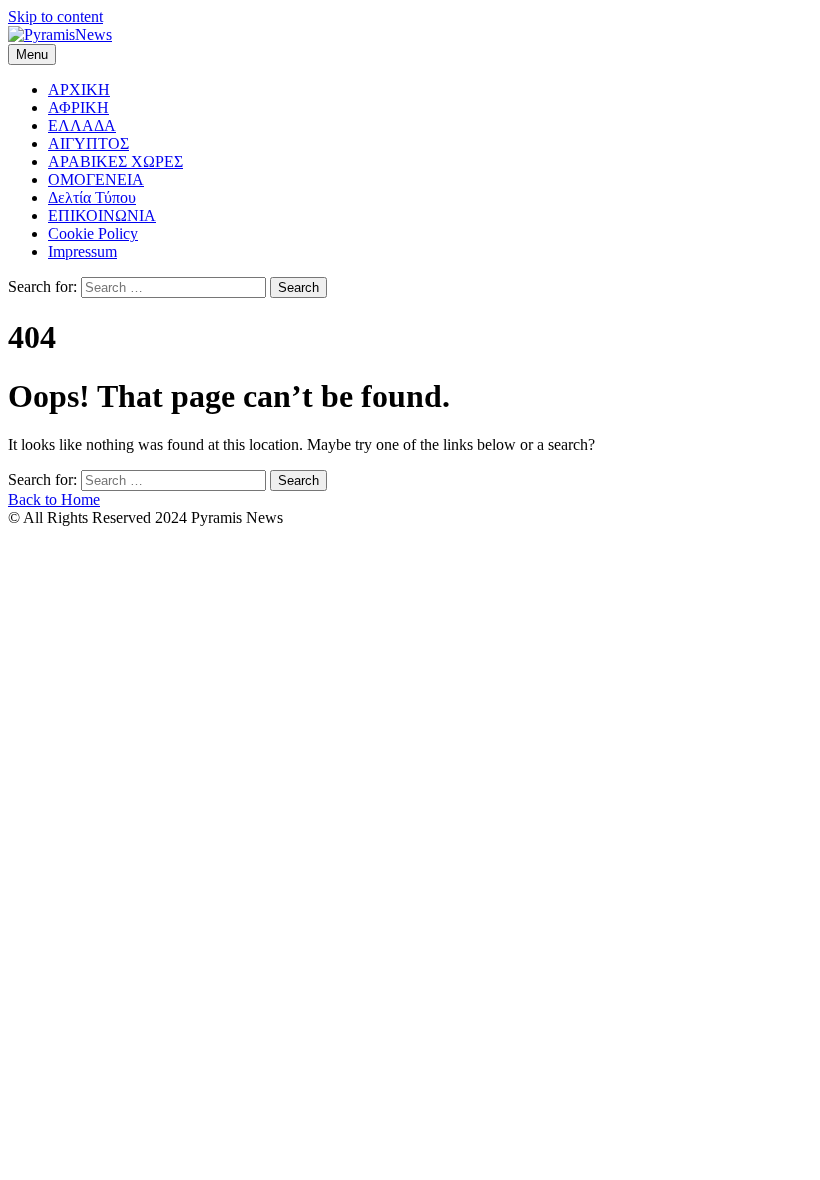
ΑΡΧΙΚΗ (79, 89)
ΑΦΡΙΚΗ (78, 107)
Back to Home (54, 499)
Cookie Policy (93, 233)
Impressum (82, 251)
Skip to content (55, 16)
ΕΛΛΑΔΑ (82, 125)
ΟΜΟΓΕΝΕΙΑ (96, 179)
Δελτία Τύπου (92, 197)
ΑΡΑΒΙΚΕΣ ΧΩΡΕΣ (115, 161)
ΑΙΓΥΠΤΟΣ (88, 143)
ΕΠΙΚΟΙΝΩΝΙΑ (102, 215)
